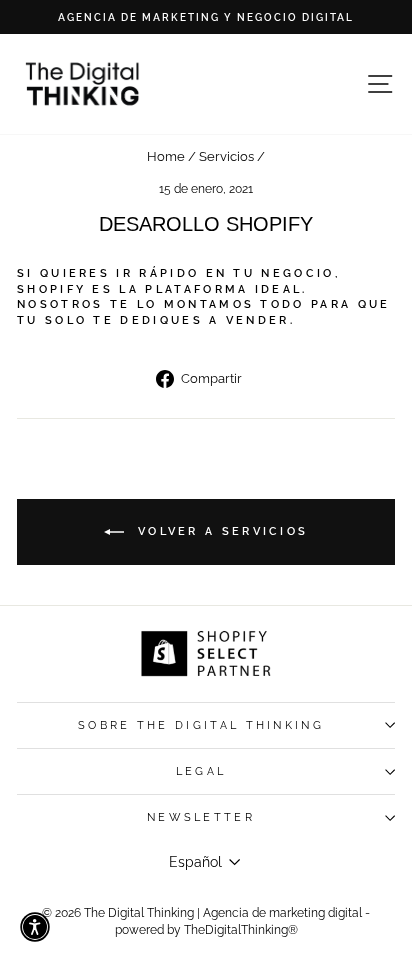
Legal (201, 771)
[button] (35, 927)
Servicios (226, 156)
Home (166, 156)
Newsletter (201, 817)
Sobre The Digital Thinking (201, 725)
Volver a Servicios (220, 530)
